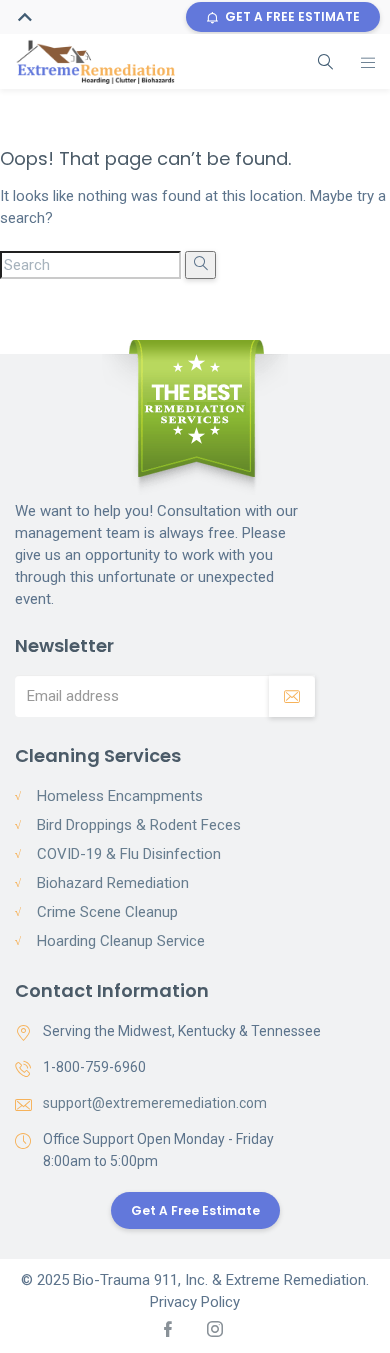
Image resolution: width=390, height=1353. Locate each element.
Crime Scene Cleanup (107, 912)
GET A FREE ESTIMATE (292, 16)
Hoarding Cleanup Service (121, 941)
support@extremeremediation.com (155, 1103)
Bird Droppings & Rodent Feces (139, 825)
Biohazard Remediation (113, 883)
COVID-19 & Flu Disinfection (129, 854)
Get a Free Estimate (195, 1210)
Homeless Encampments (120, 796)
